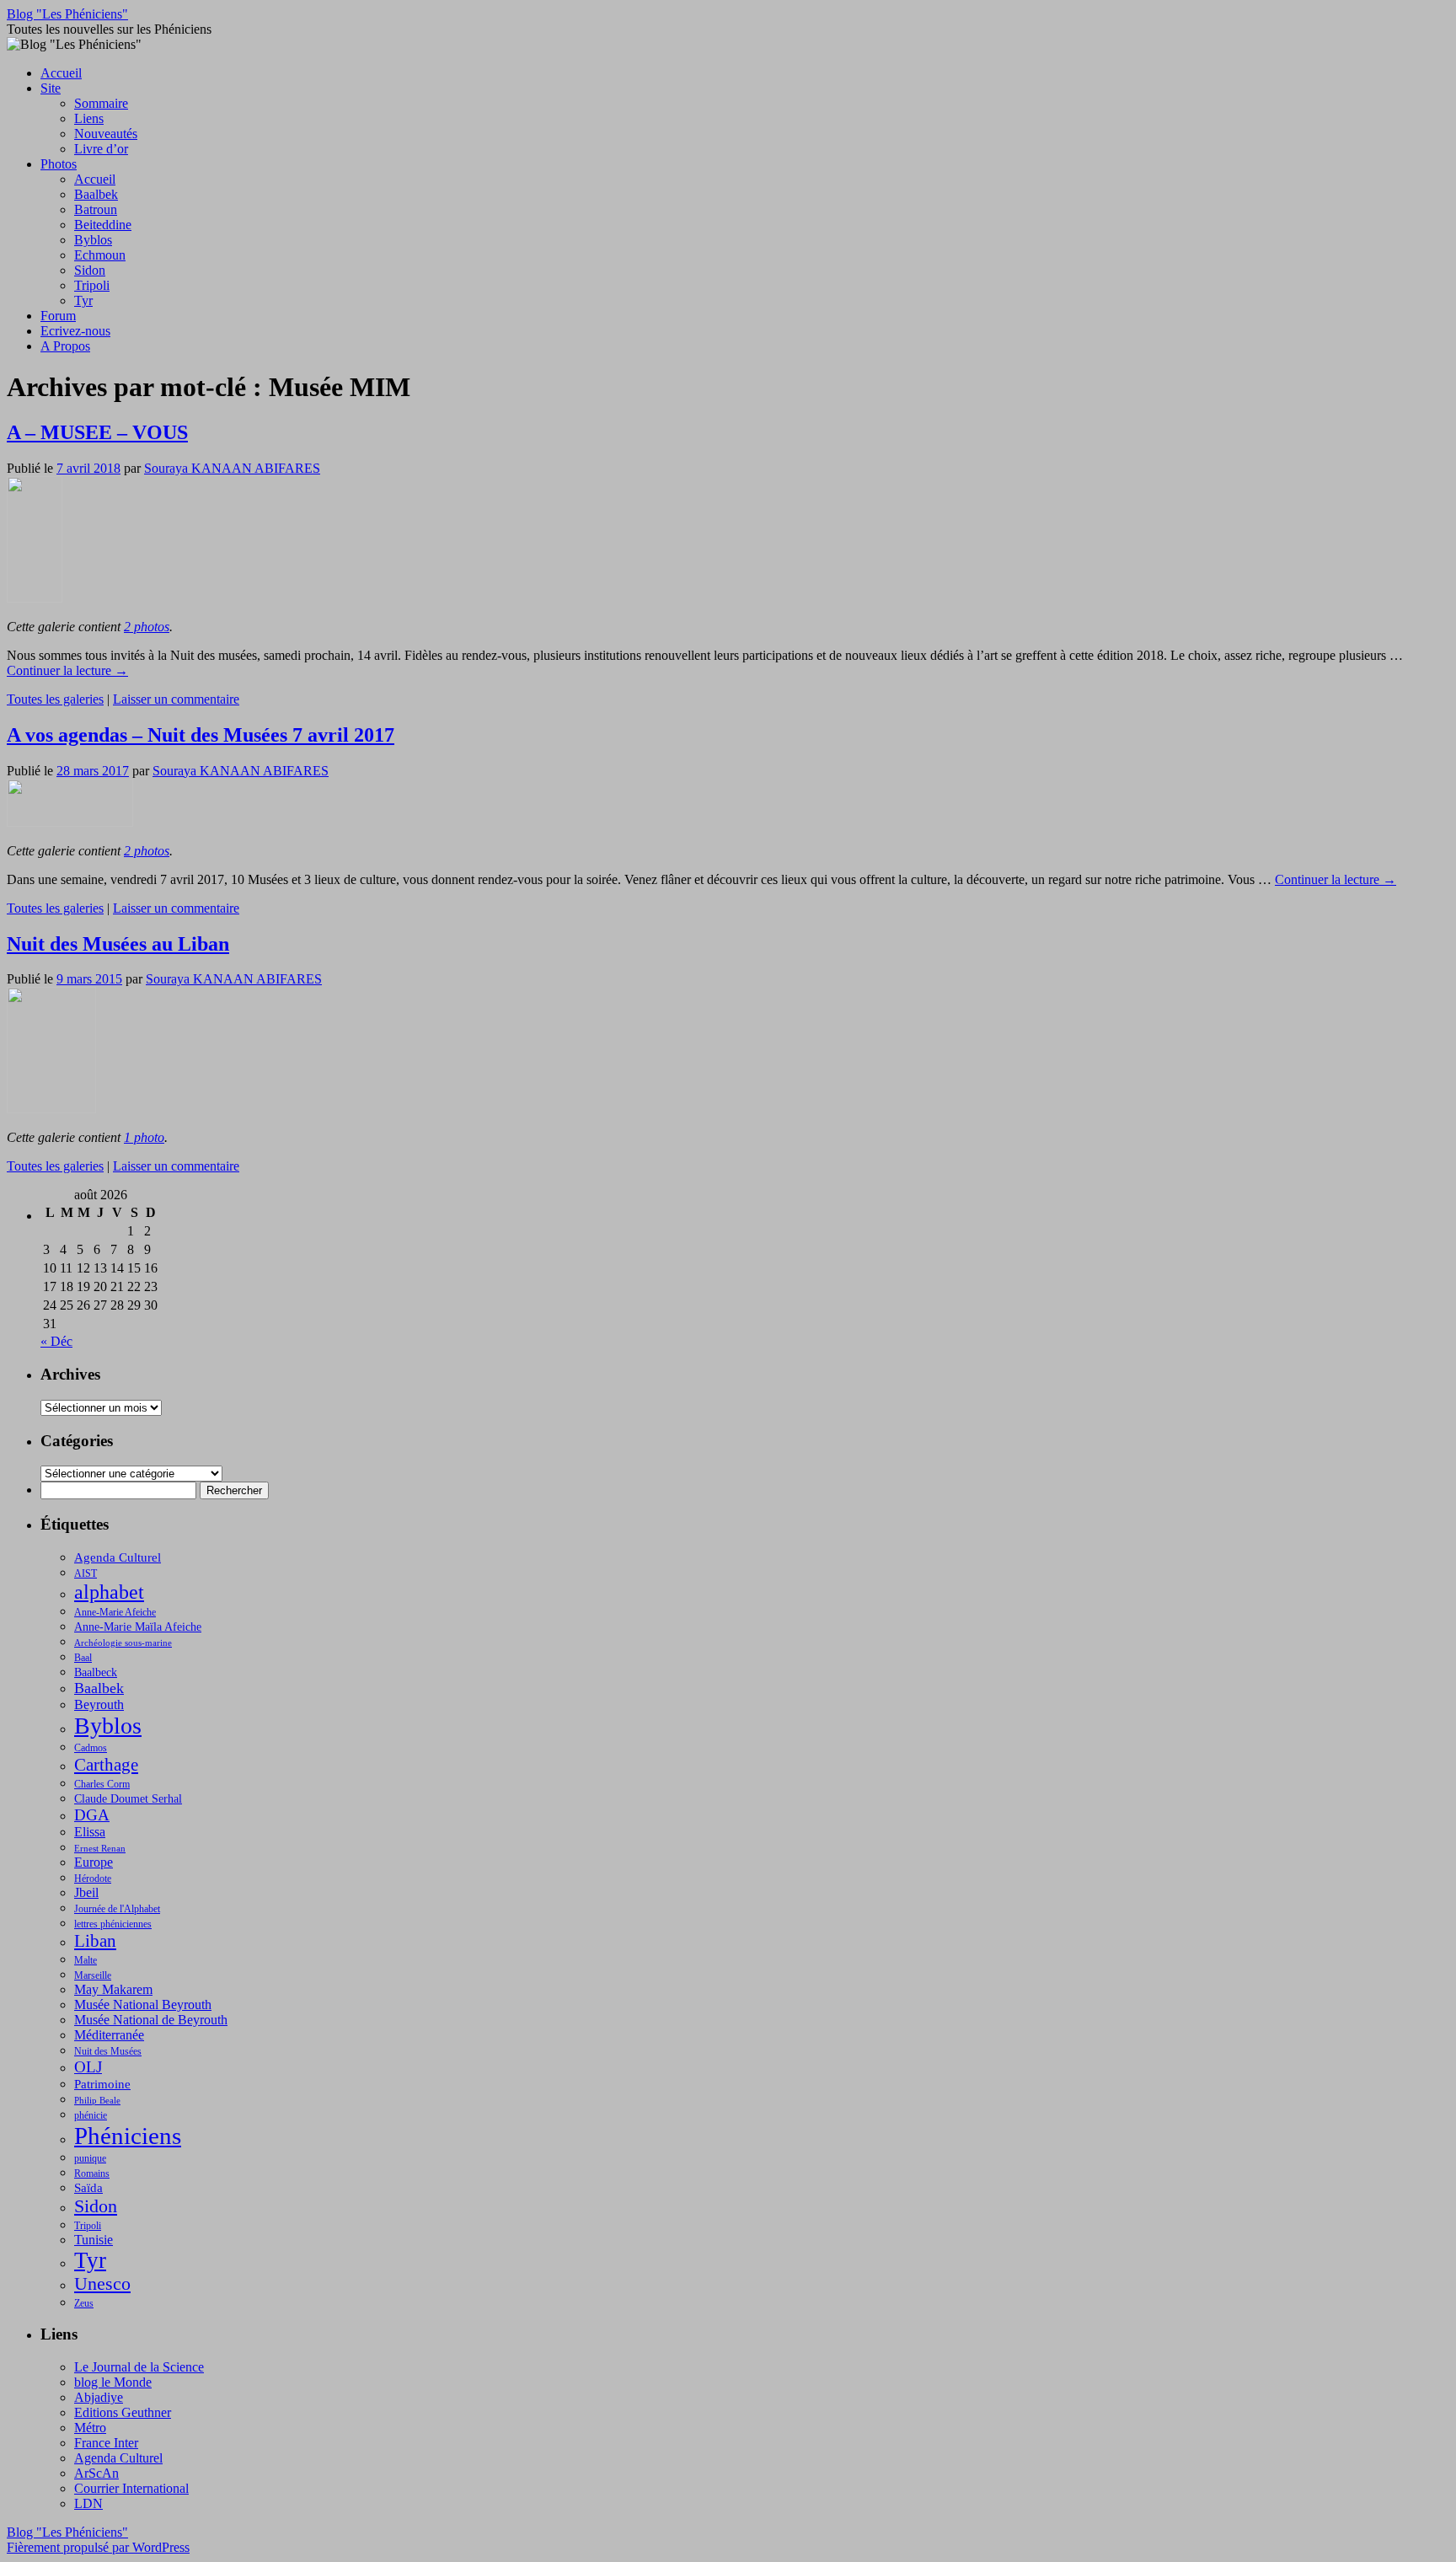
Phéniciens (128, 2136)
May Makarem (113, 1989)
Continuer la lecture (67, 670)
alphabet (109, 1592)
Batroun (96, 209)
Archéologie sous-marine (123, 1643)
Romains (92, 2173)
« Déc (56, 1341)
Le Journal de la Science (139, 2367)
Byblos (93, 240)
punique (90, 2158)
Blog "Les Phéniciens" (67, 14)
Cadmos (91, 1748)
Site (51, 88)
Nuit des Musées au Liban (118, 944)
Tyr (83, 300)
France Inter (106, 2443)
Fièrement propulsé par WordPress (98, 2547)
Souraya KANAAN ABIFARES (232, 468)
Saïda (88, 2188)
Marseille (93, 1975)
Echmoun (100, 255)
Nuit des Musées (108, 2051)
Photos (59, 164)
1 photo (144, 1137)
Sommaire (101, 103)
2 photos (147, 627)
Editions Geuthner (123, 2412)
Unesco (102, 2284)
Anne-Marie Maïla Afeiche (138, 1627)
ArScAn (96, 2473)
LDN (88, 2503)
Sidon (90, 270)
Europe (94, 1862)
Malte (86, 1960)
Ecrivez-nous (75, 331)
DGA (92, 1815)
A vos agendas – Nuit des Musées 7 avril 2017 (201, 735)
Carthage (106, 1765)
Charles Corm (102, 1784)
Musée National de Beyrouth (151, 2020)
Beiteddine (103, 225)
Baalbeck (96, 1672)
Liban (95, 1941)
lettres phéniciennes (113, 1924)
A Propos (65, 346)
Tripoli (92, 285)
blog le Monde (113, 2382)
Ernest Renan (100, 1849)
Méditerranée (109, 2035)
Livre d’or (101, 149)
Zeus (84, 2303)
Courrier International (131, 2488)
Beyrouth (99, 1704)
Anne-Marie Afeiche (115, 1612)
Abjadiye (99, 2397)
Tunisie (94, 2240)
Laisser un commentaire (176, 699)
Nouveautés (106, 134)
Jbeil (86, 1892)
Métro (90, 2428)
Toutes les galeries (55, 699)
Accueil (61, 73)
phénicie (91, 2115)
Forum (58, 316)
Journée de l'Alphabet (117, 1909)
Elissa (90, 1832)
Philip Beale (97, 2101)
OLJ (88, 2067)
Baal (83, 1658)
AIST (86, 1573)
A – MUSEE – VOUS (97, 432)
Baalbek (96, 194)
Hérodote (93, 1879)
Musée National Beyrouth (143, 2005)
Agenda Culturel (118, 1557)
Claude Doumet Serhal (128, 1799)
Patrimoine (102, 2084)
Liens (89, 118)
